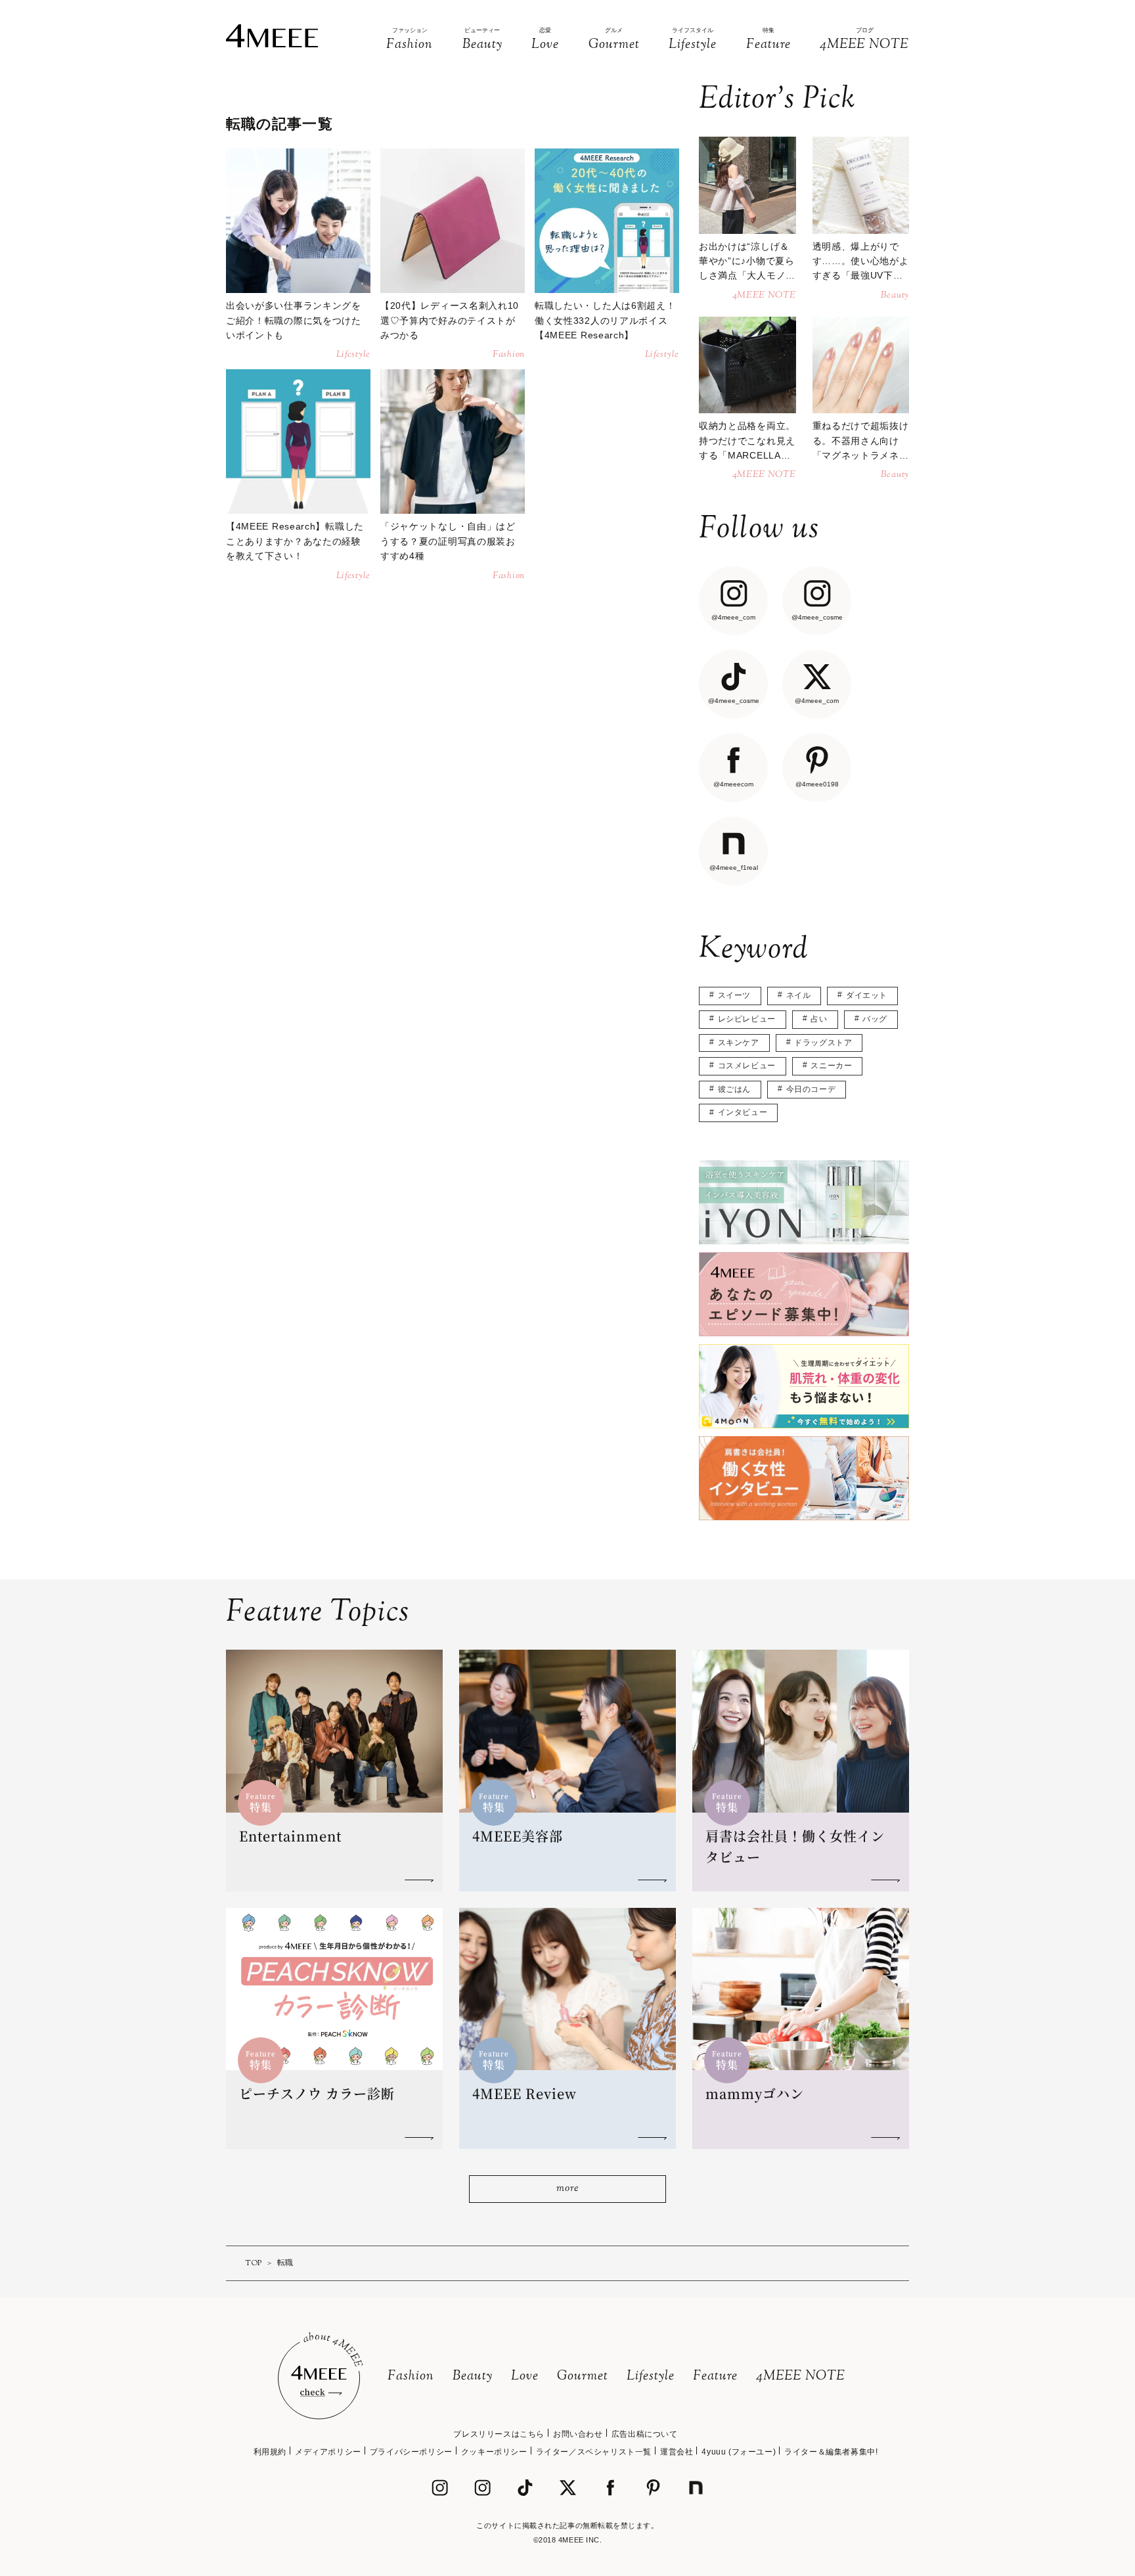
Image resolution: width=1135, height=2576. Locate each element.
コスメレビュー (747, 1066)
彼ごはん (734, 1089)
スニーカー (831, 1066)
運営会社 (677, 2452)
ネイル (799, 995)
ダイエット (867, 995)
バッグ (875, 1019)
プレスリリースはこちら (499, 2434)
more (567, 2189)
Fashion (411, 2377)
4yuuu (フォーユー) (739, 2452)
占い (819, 1019)
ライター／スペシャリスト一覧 (594, 2452)
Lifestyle (651, 2377)
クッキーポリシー (494, 2452)
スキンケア (739, 1043)
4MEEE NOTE (801, 2377)
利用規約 (270, 2452)
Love (525, 2377)
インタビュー (743, 1112)
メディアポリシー (328, 2452)
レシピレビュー (747, 1019)
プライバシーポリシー (411, 2452)
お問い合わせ (578, 2434)
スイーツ (734, 995)
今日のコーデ (811, 1089)
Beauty (473, 2377)
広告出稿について (645, 2434)
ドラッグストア (823, 1043)
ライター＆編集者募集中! (831, 2452)
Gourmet (583, 2377)
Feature (715, 2377)
